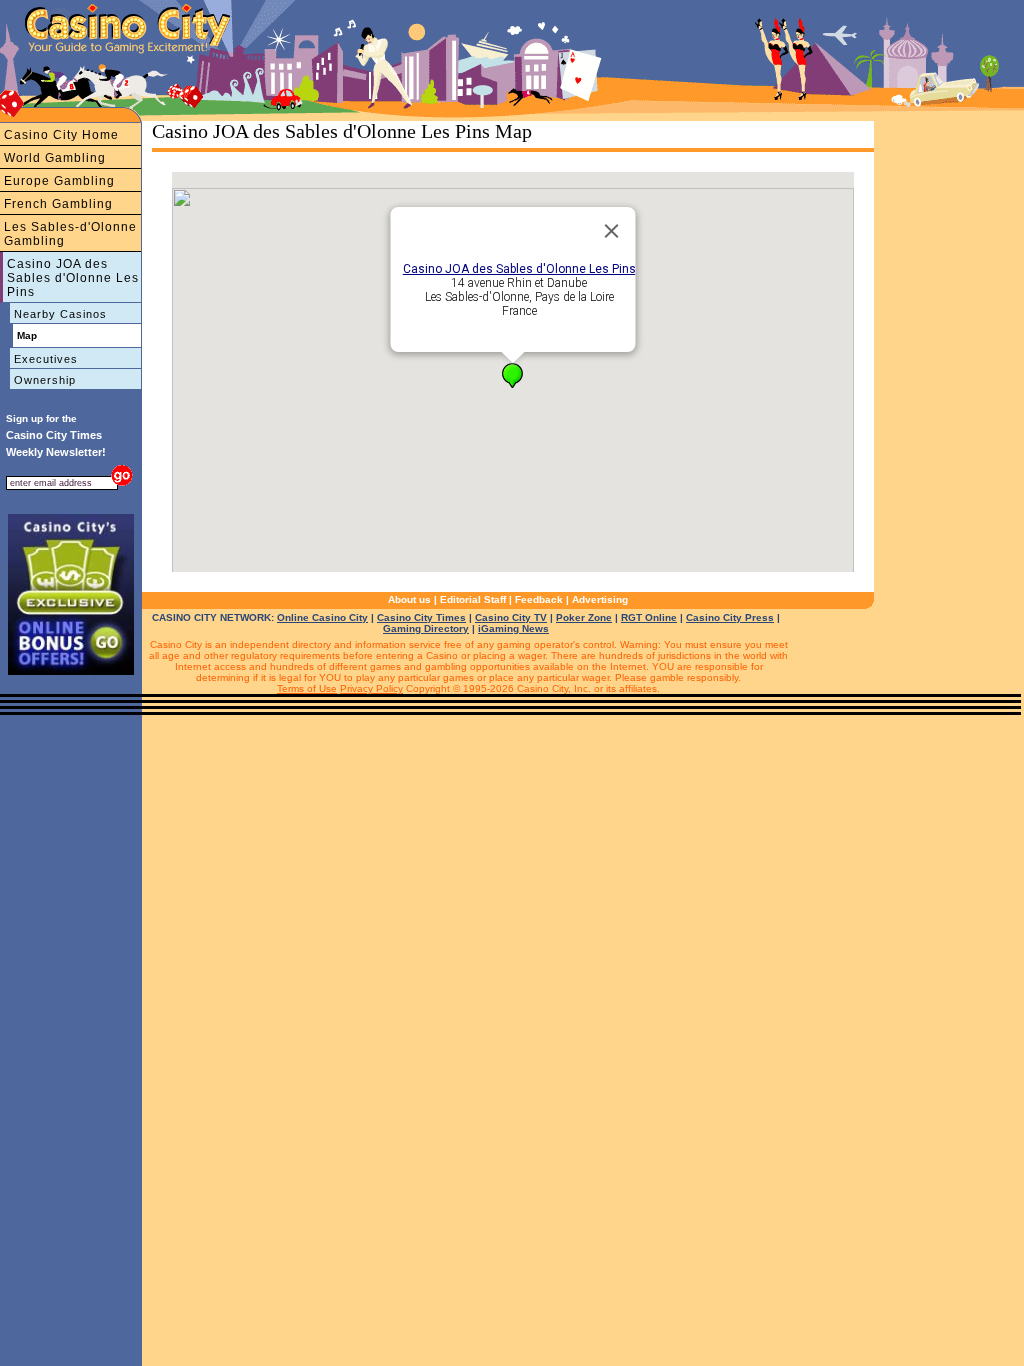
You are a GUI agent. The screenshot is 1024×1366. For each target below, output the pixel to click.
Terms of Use (307, 688)
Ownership (45, 380)
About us (409, 599)
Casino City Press (730, 617)
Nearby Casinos (60, 314)
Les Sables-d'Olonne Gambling (70, 234)
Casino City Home (61, 135)
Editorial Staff (473, 599)
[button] (512, 375)
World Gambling (55, 158)
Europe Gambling (59, 181)
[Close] (612, 231)
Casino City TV (511, 617)
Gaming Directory (426, 628)
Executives (46, 359)
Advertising (600, 599)
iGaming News (513, 628)
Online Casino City (322, 617)
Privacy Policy (371, 688)
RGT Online (649, 617)
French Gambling (58, 204)
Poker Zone (584, 617)
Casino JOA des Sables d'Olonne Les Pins (73, 278)
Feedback (539, 599)
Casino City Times (421, 617)
